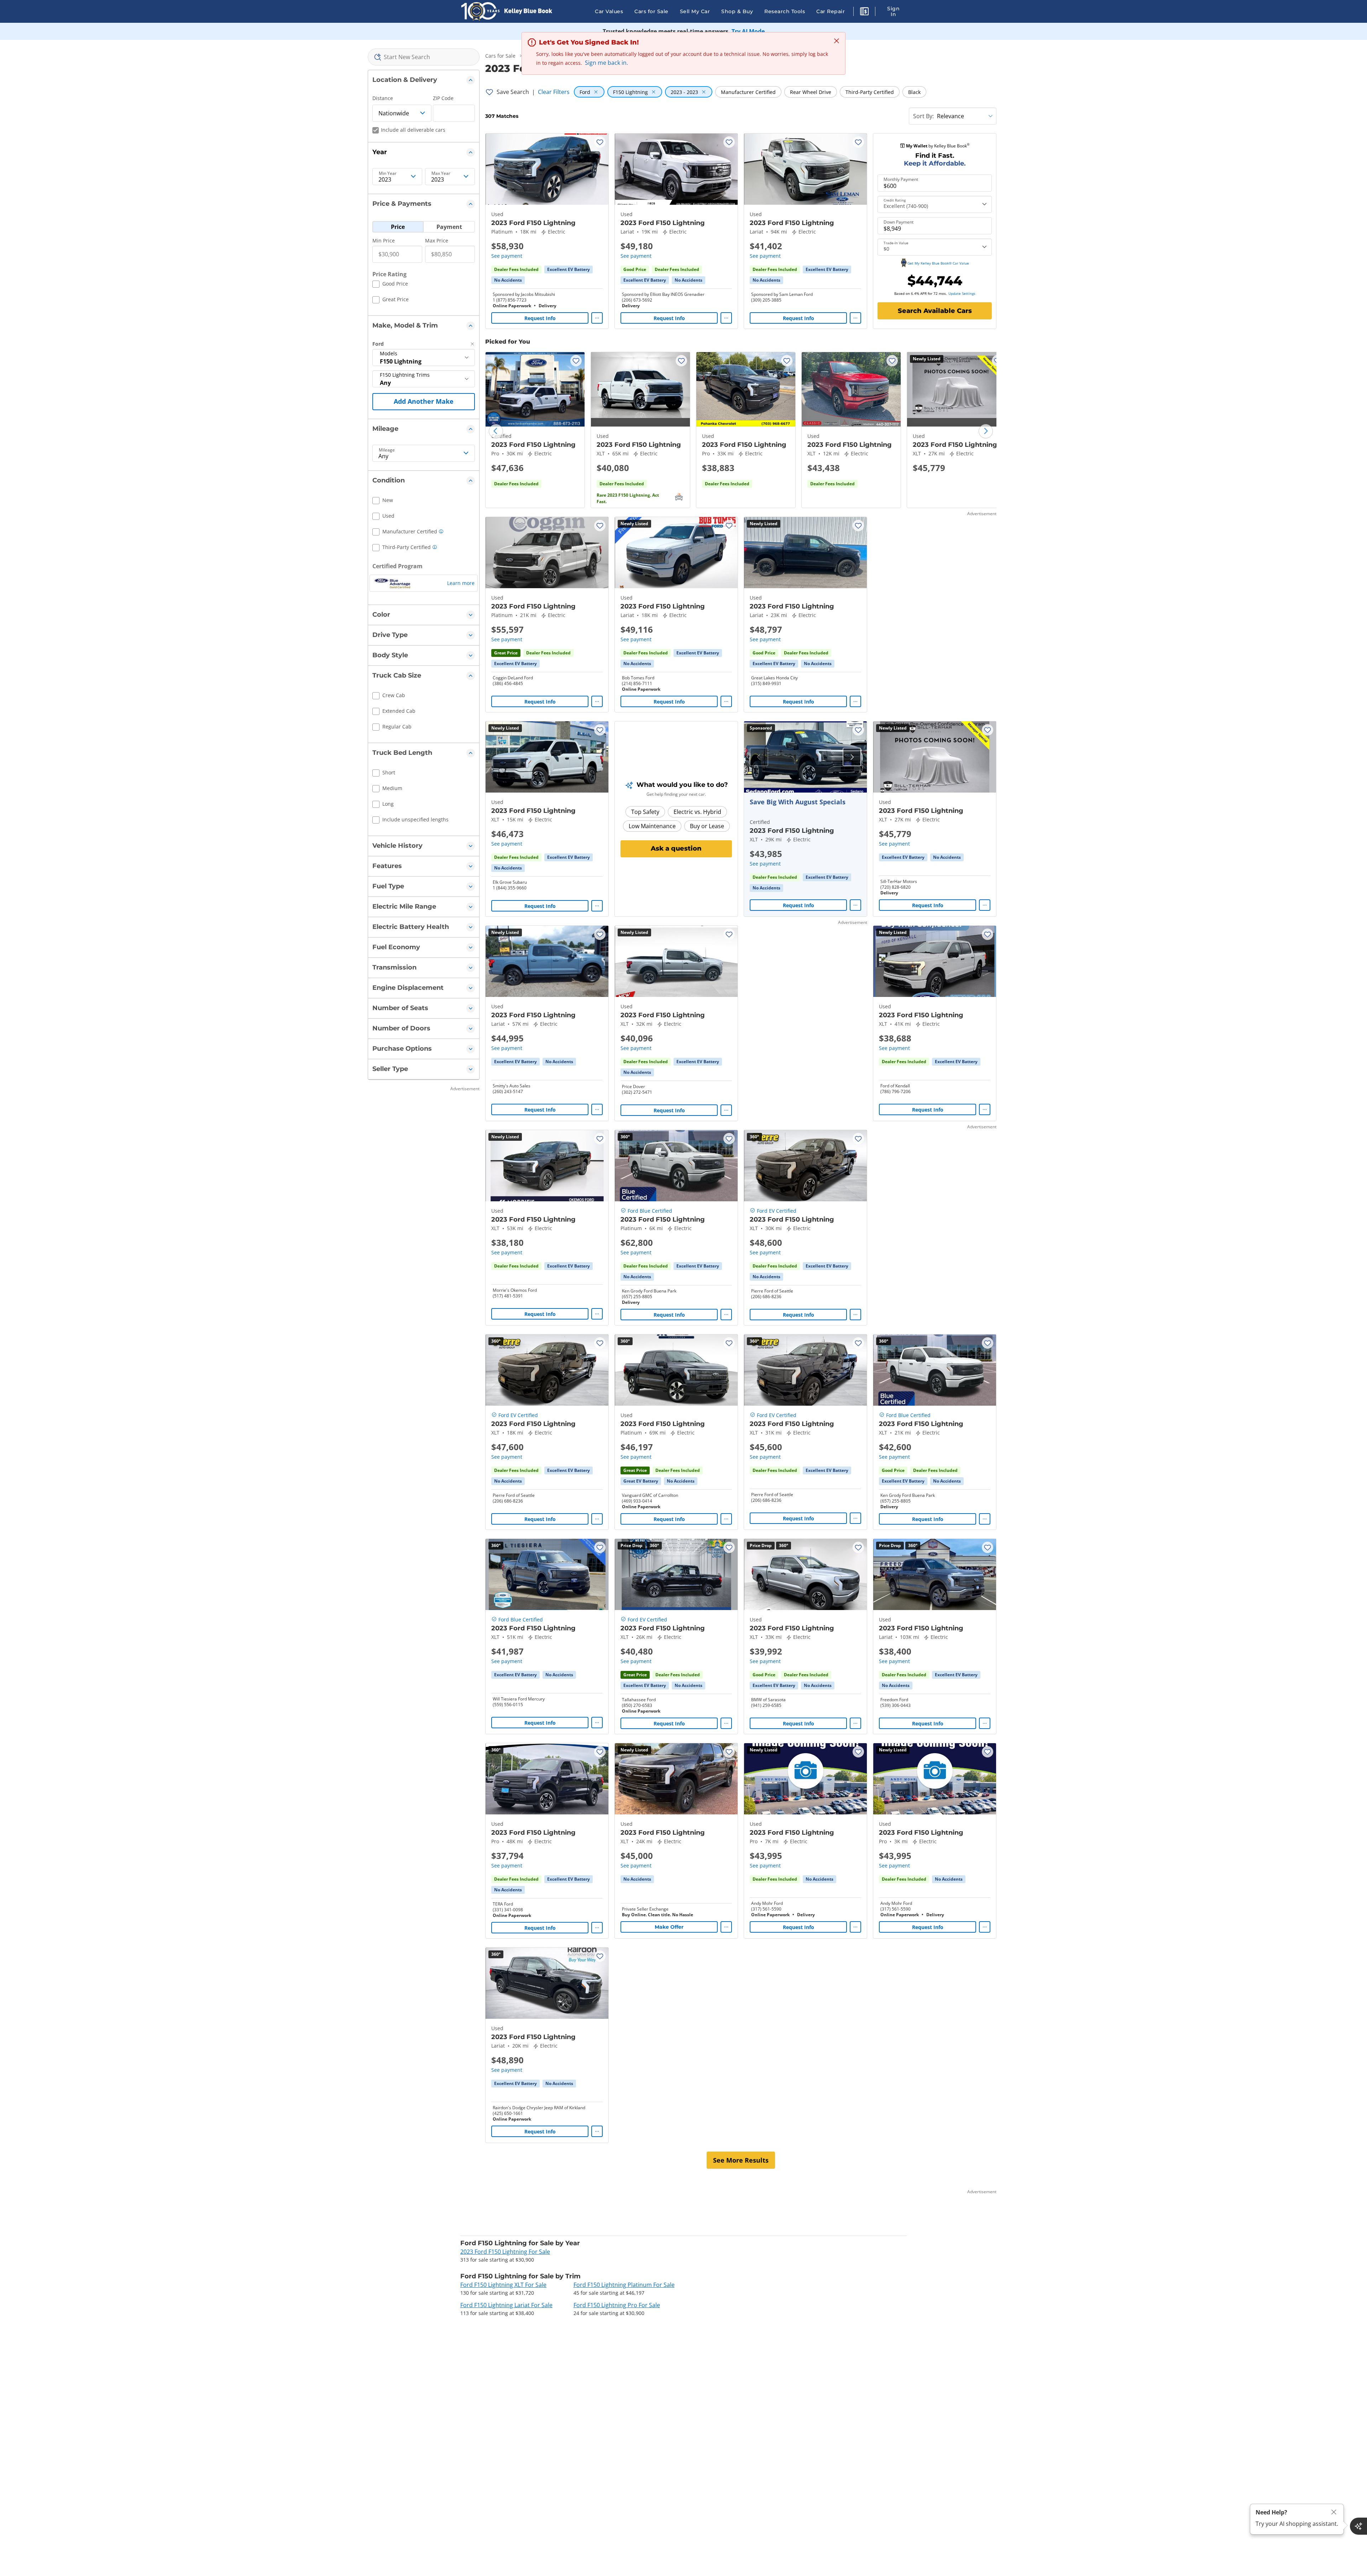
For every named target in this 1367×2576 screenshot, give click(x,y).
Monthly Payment (901, 179)
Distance (383, 98)
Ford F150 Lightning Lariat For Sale (506, 2305)
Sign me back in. (606, 63)
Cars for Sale (651, 11)
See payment (507, 256)
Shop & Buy (737, 11)
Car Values (609, 11)
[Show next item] (852, 757)
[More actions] (597, 318)
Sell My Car (695, 11)
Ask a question (676, 848)
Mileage (387, 450)
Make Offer (669, 1927)
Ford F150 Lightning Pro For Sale (617, 2305)
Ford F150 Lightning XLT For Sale (503, 2285)
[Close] (1334, 2512)
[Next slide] (986, 431)
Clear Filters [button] (554, 92)
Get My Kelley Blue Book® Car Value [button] (938, 263)
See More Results (741, 2160)
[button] (864, 12)
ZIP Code (443, 98)
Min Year (388, 173)
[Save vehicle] (600, 142)
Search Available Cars (935, 311)
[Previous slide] (496, 431)
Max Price (437, 241)
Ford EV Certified (777, 1211)
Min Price (384, 241)
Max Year (441, 173)
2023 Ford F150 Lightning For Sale (505, 2252)
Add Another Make (424, 401)
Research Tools (785, 11)
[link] (508, 280)
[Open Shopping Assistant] (1358, 2526)
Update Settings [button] (962, 293)
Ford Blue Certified (650, 1211)
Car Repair (831, 11)
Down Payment (899, 222)
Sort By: (923, 116)
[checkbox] (390, 285)
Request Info (540, 318)
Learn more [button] (461, 583)
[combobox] (424, 57)
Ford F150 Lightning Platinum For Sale (624, 2285)
